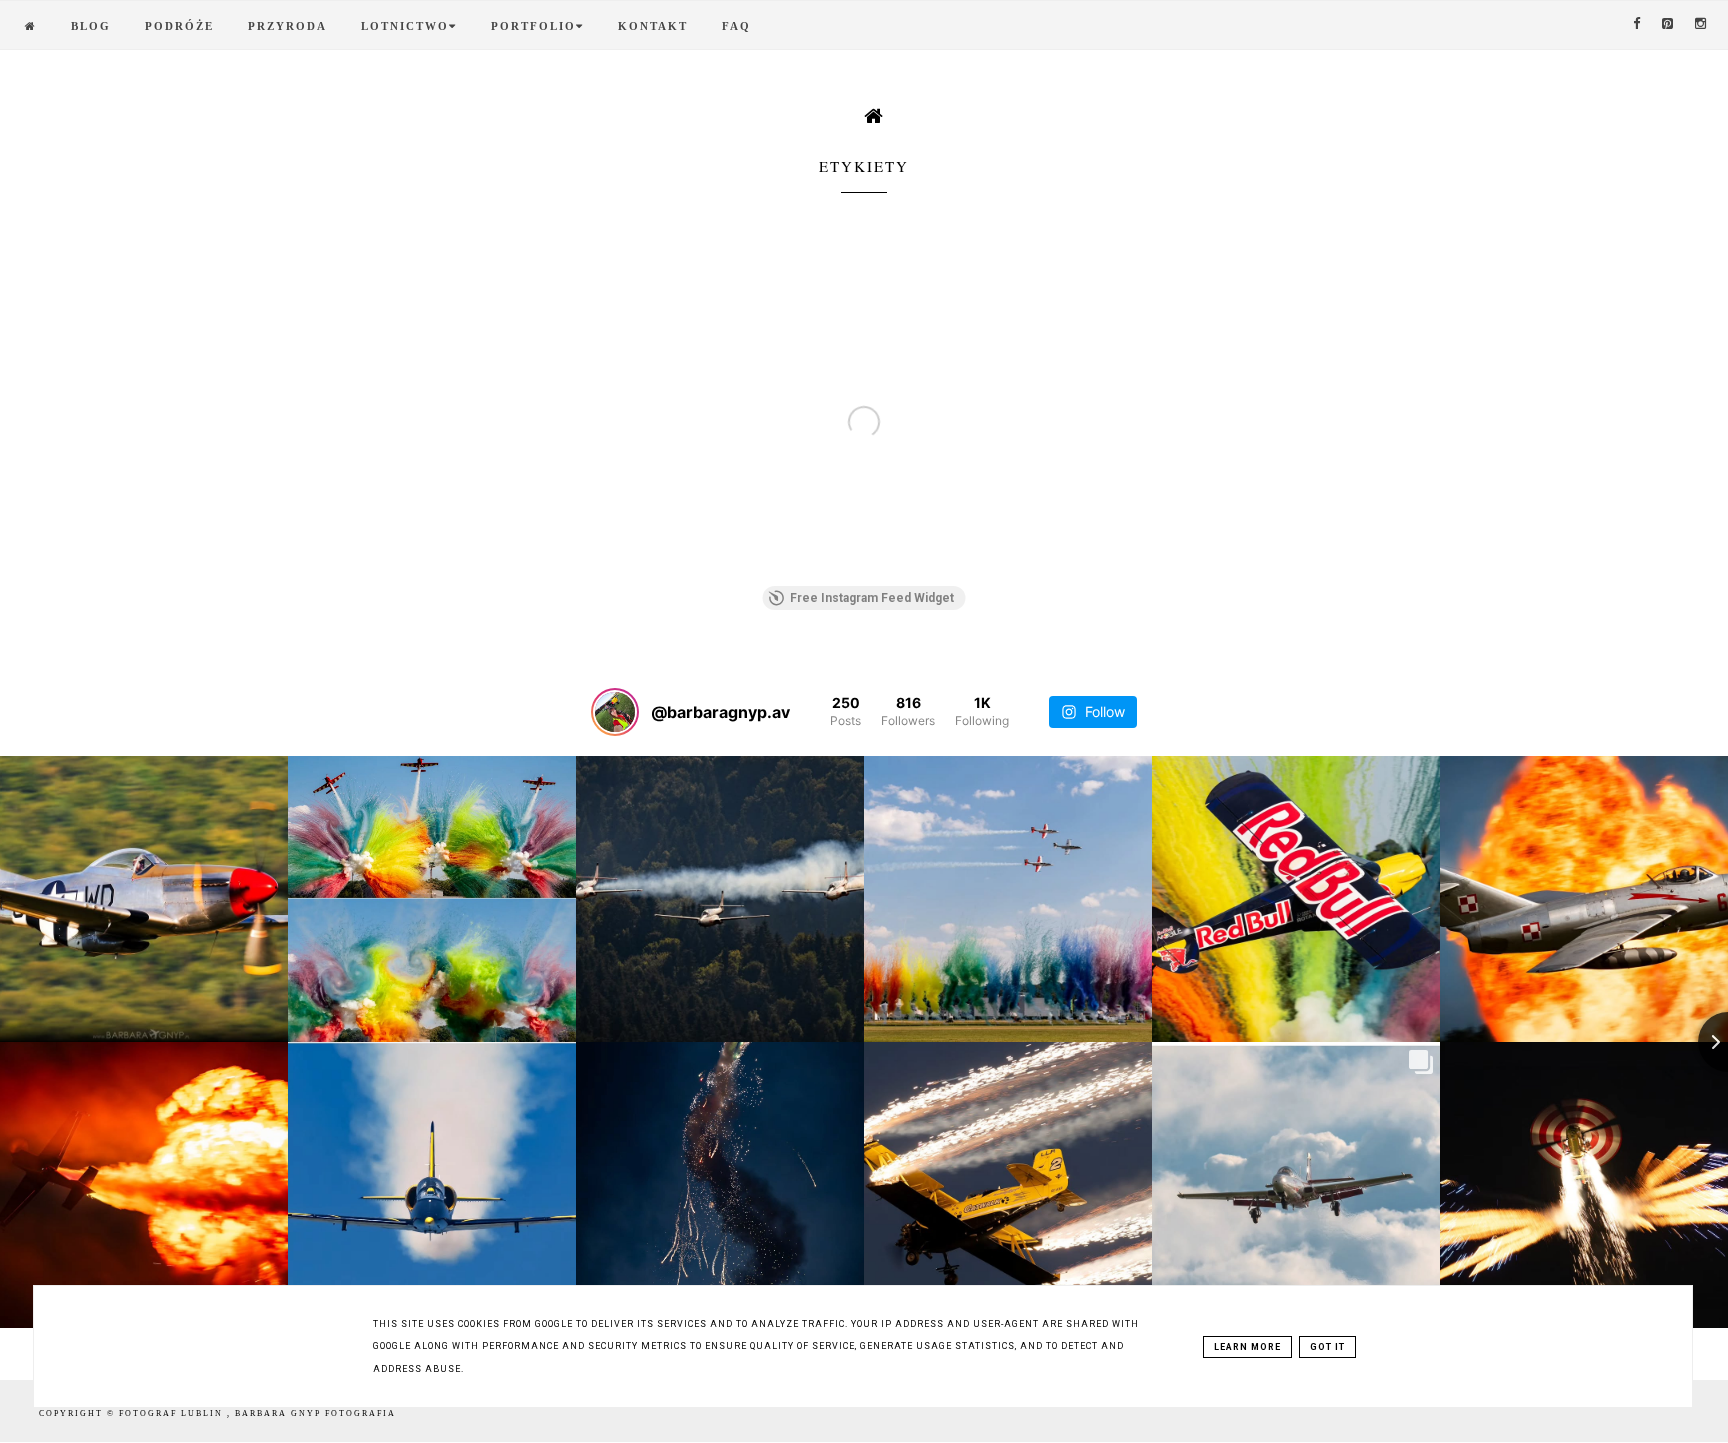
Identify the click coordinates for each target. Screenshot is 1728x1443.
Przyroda (287, 26)
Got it (1327, 1347)
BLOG (91, 26)
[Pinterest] (1668, 24)
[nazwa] (31, 26)
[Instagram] (1701, 24)
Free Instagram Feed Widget (872, 598)
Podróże (179, 26)
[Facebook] (1637, 24)
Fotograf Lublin (173, 1413)
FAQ (736, 26)
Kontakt (653, 26)
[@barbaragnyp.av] (615, 712)
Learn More (1247, 1347)
